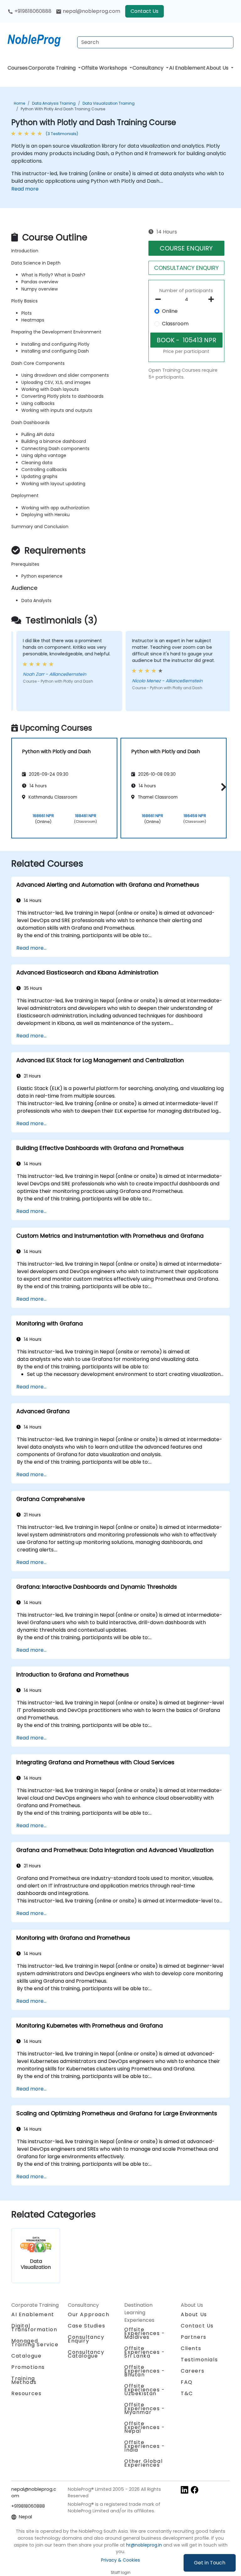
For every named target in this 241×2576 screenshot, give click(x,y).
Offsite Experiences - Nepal (145, 2427)
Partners (194, 2337)
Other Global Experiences (143, 2463)
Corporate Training (53, 68)
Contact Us (145, 11)
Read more (25, 189)
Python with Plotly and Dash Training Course (63, 109)
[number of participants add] (213, 299)
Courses (18, 68)
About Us (218, 68)
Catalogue (26, 2356)
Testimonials (199, 2360)
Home (19, 103)
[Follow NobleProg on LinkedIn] (185, 2490)
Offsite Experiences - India (145, 2446)
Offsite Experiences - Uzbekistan (145, 2390)
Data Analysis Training (54, 103)
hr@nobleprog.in (144, 2545)
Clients (191, 2348)
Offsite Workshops (105, 68)
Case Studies (86, 2326)
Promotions (28, 2367)
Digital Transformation (34, 2328)
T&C (187, 2393)
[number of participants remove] (160, 299)
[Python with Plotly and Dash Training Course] (40, 39)
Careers (193, 2371)
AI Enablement (187, 68)
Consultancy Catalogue (86, 2354)
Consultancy (149, 68)
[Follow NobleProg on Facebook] (195, 2490)
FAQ (187, 2382)
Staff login (121, 2572)
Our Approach (88, 2314)
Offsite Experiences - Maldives (145, 2333)
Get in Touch (210, 2563)
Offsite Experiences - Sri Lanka (145, 2352)
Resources (26, 2393)
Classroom (175, 324)
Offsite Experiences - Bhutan (145, 2371)
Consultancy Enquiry (86, 2339)
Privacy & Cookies (120, 2560)
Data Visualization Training (109, 103)
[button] (222, 787)
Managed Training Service (35, 2343)
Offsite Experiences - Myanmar (145, 2408)
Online (170, 311)
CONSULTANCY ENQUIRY (186, 268)
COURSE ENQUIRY (186, 248)
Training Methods (24, 2380)
